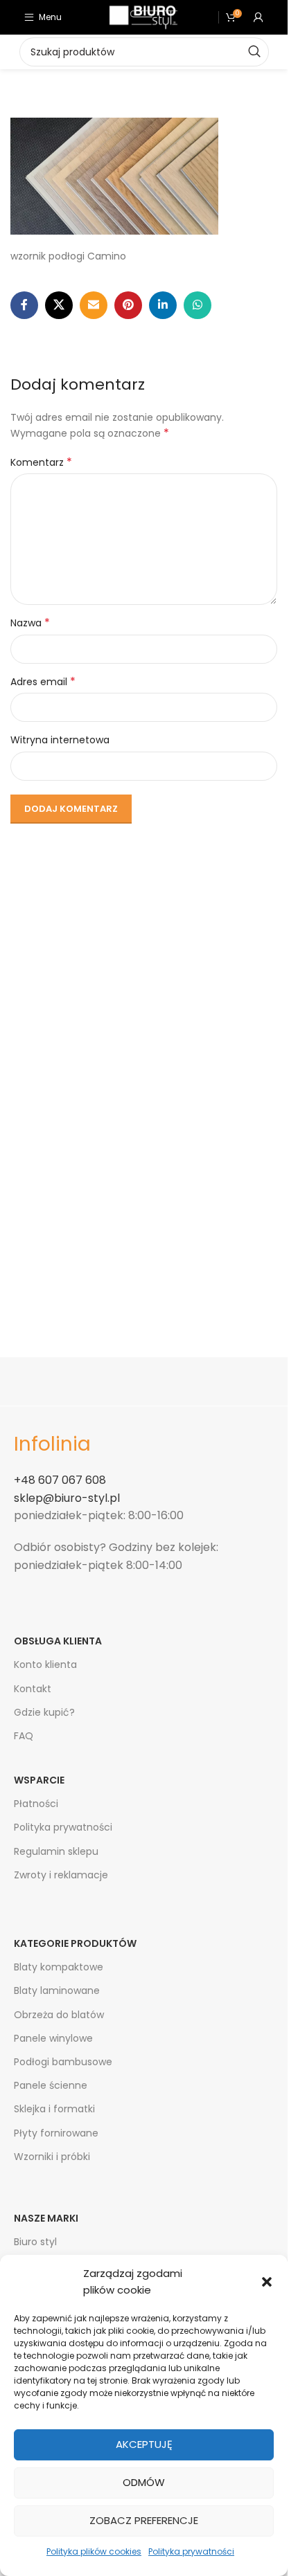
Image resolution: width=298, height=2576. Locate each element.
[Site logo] (143, 17)
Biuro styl (35, 2242)
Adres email (43, 682)
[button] (267, 2282)
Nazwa (30, 623)
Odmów (144, 2482)
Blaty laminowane (57, 1990)
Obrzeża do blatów (59, 2015)
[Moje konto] (258, 17)
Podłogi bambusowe (63, 2062)
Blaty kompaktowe (59, 1967)
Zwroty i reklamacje (61, 1875)
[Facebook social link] (24, 305)
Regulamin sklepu (56, 1851)
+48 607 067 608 (60, 1480)
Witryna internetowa (60, 740)
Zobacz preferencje (144, 2520)
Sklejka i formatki (54, 2109)
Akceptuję (144, 2444)
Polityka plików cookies (94, 2551)
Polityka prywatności (191, 2551)
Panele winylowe (53, 2038)
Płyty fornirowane (56, 2133)
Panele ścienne (51, 2085)
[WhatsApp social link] (198, 305)
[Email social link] (94, 305)
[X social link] (59, 305)
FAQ (24, 1736)
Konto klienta (45, 1665)
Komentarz (41, 462)
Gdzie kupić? (44, 1712)
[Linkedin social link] (163, 305)
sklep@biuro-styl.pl (67, 1498)
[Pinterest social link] (128, 305)
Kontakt (33, 1689)
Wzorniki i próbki (52, 2157)
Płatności (36, 1804)
